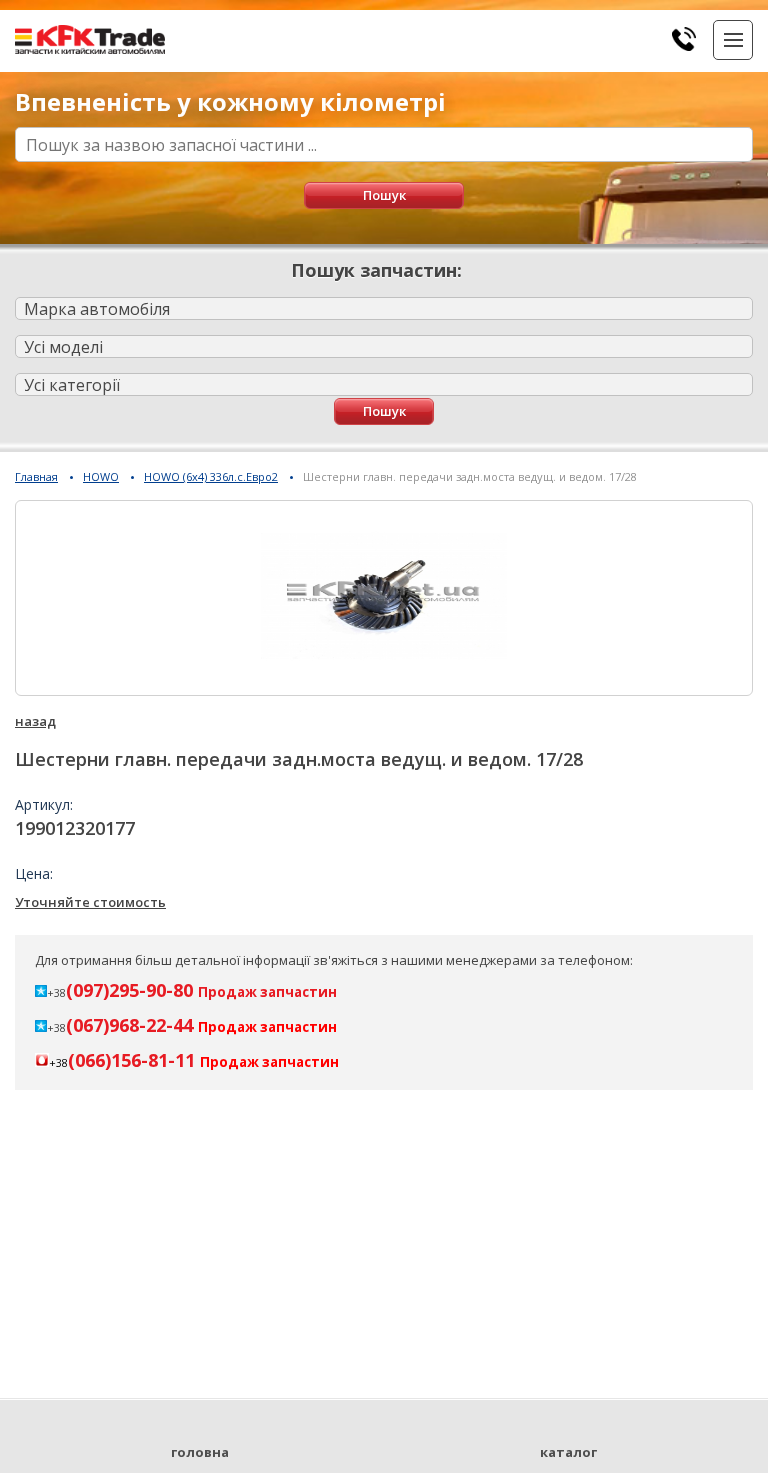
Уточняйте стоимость (90, 902)
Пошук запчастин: (376, 270)
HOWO (101, 476)
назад (35, 721)
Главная (36, 476)
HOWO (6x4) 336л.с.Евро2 (211, 476)
